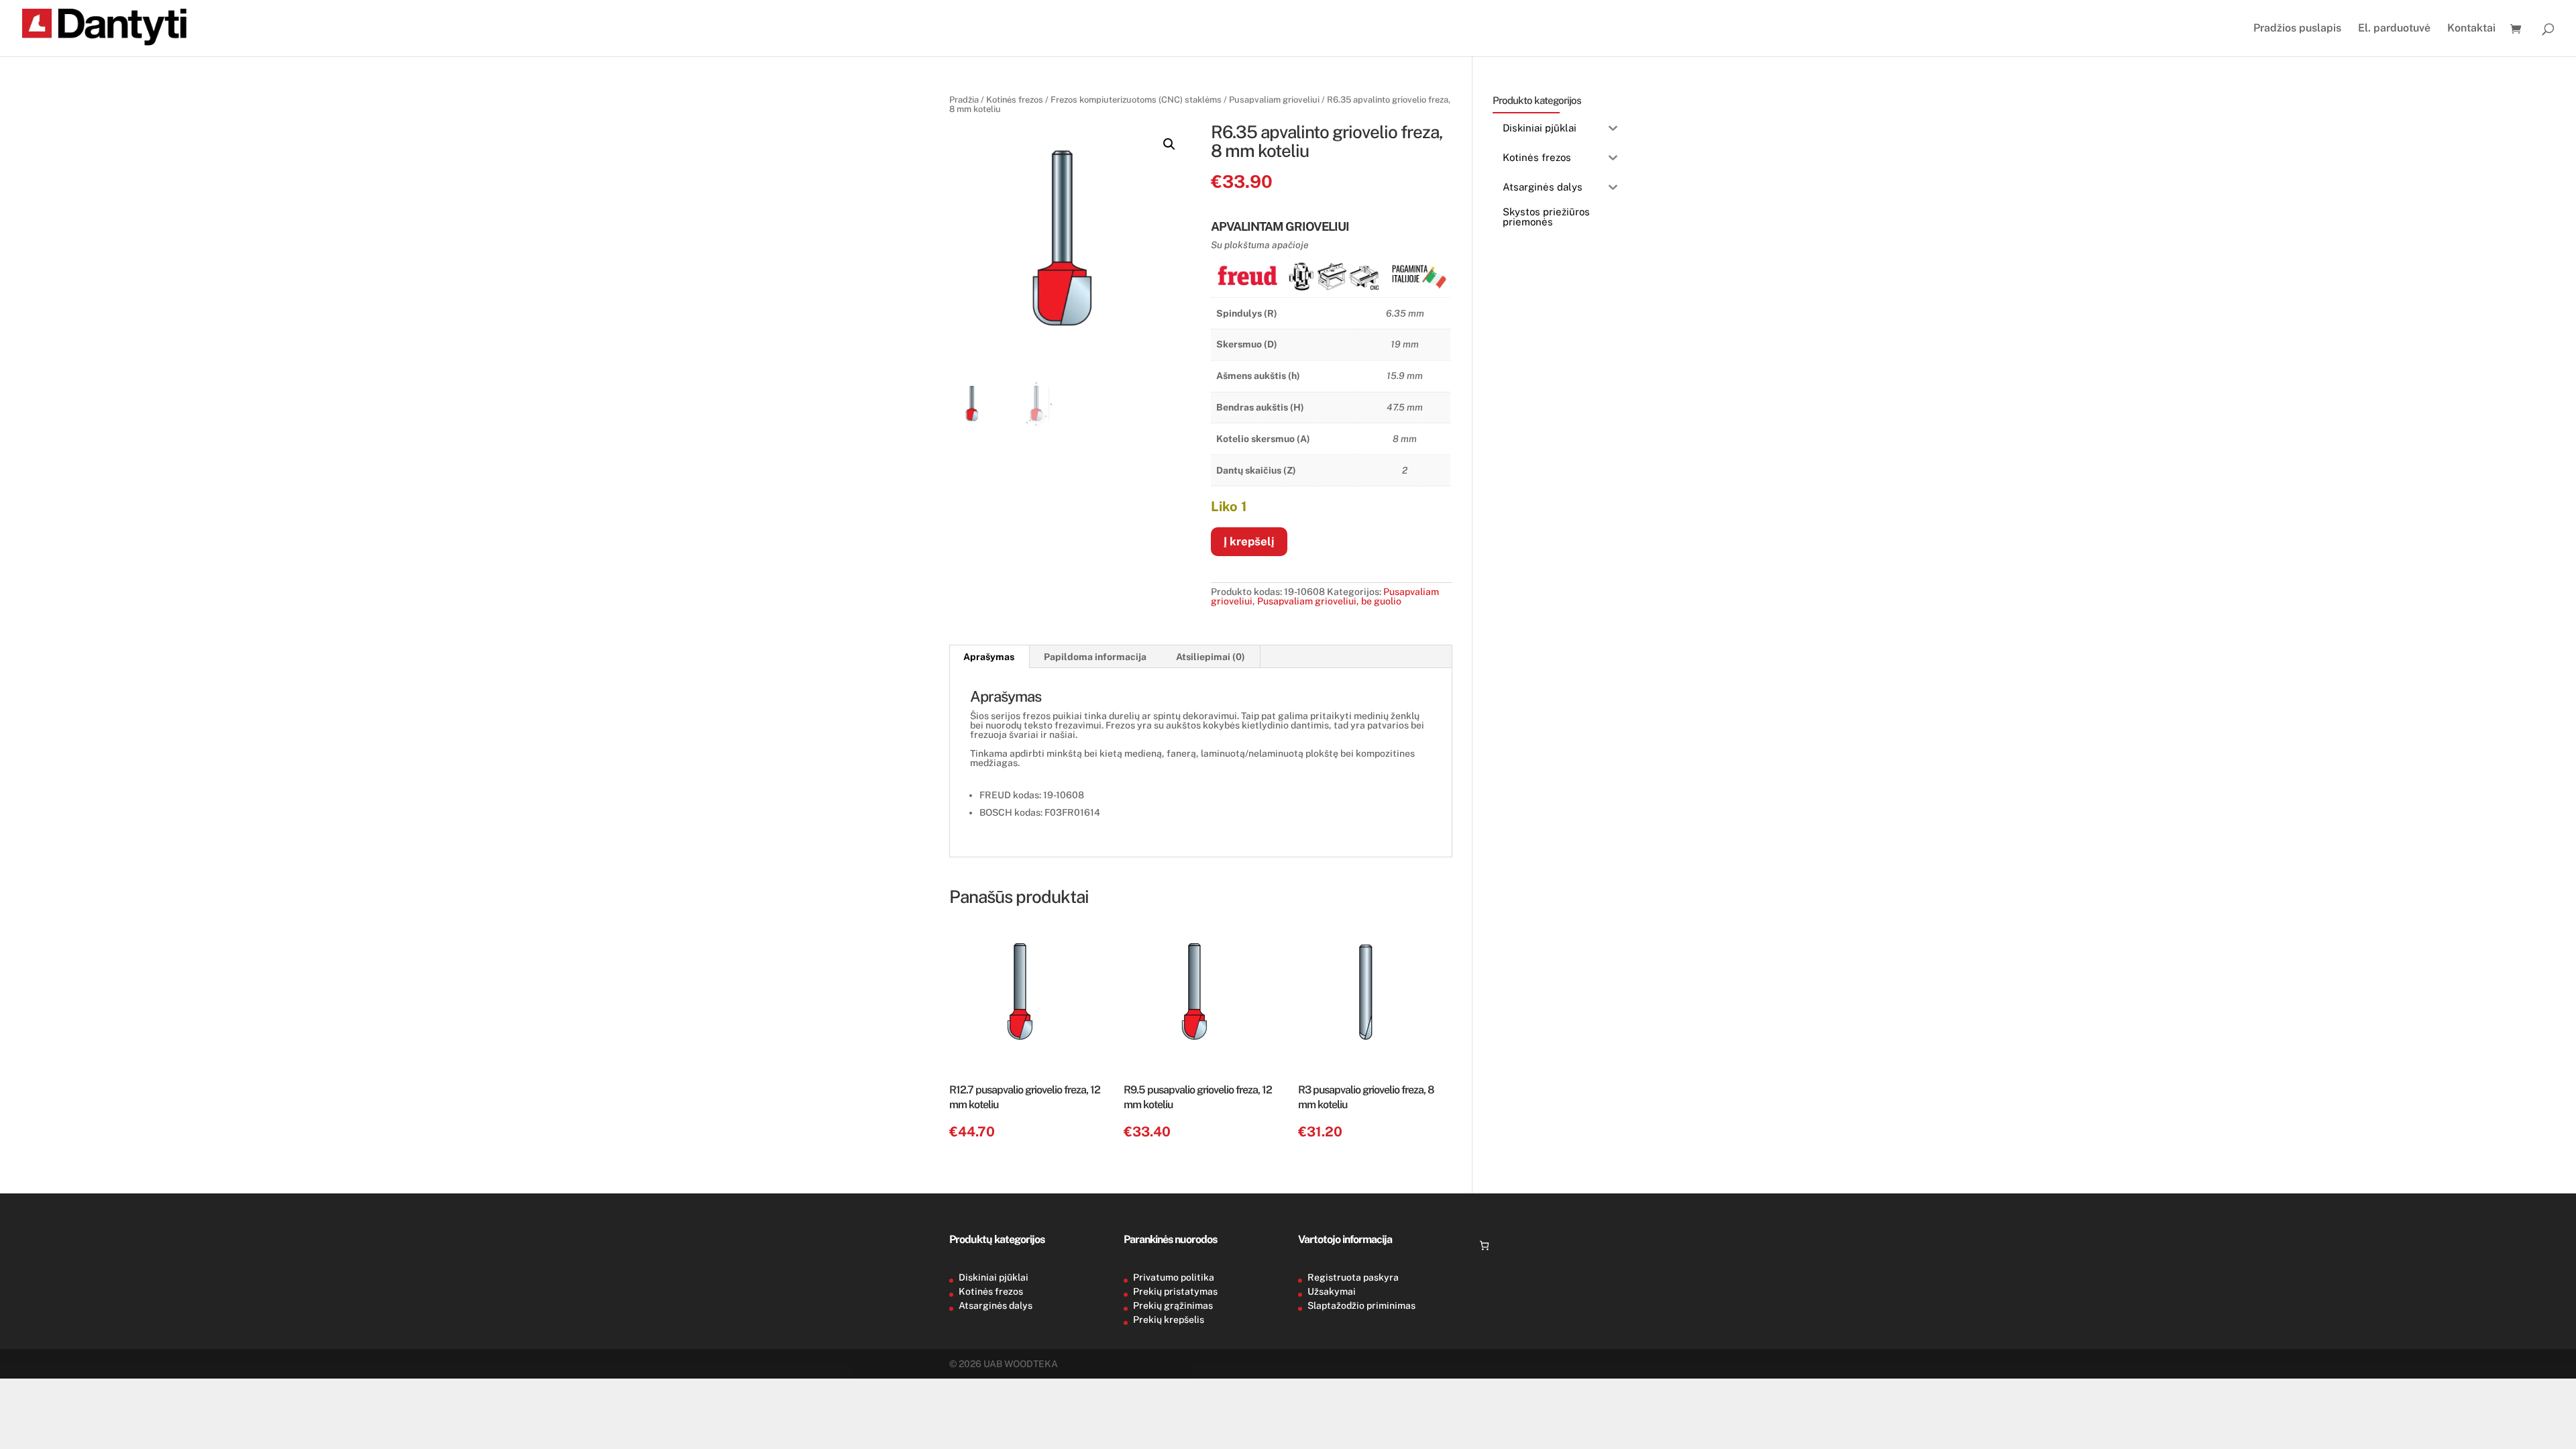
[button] (1169, 144)
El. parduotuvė (2394, 29)
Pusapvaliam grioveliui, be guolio (1329, 601)
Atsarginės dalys (996, 1305)
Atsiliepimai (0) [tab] (1211, 657)
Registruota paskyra (1353, 1277)
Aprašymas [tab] (989, 657)
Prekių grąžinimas (1173, 1305)
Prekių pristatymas (1175, 1291)
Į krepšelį (1249, 541)
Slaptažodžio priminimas (1361, 1305)
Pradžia (964, 100)
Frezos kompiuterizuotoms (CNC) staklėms (1136, 100)
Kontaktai (2471, 29)
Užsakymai (1332, 1291)
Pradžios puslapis (2297, 29)
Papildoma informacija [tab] (1095, 657)
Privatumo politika (1174, 1277)
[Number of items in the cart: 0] (1484, 1245)
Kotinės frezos (1015, 100)
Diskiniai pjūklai (994, 1277)
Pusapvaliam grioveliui (1274, 100)
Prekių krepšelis (1169, 1320)
